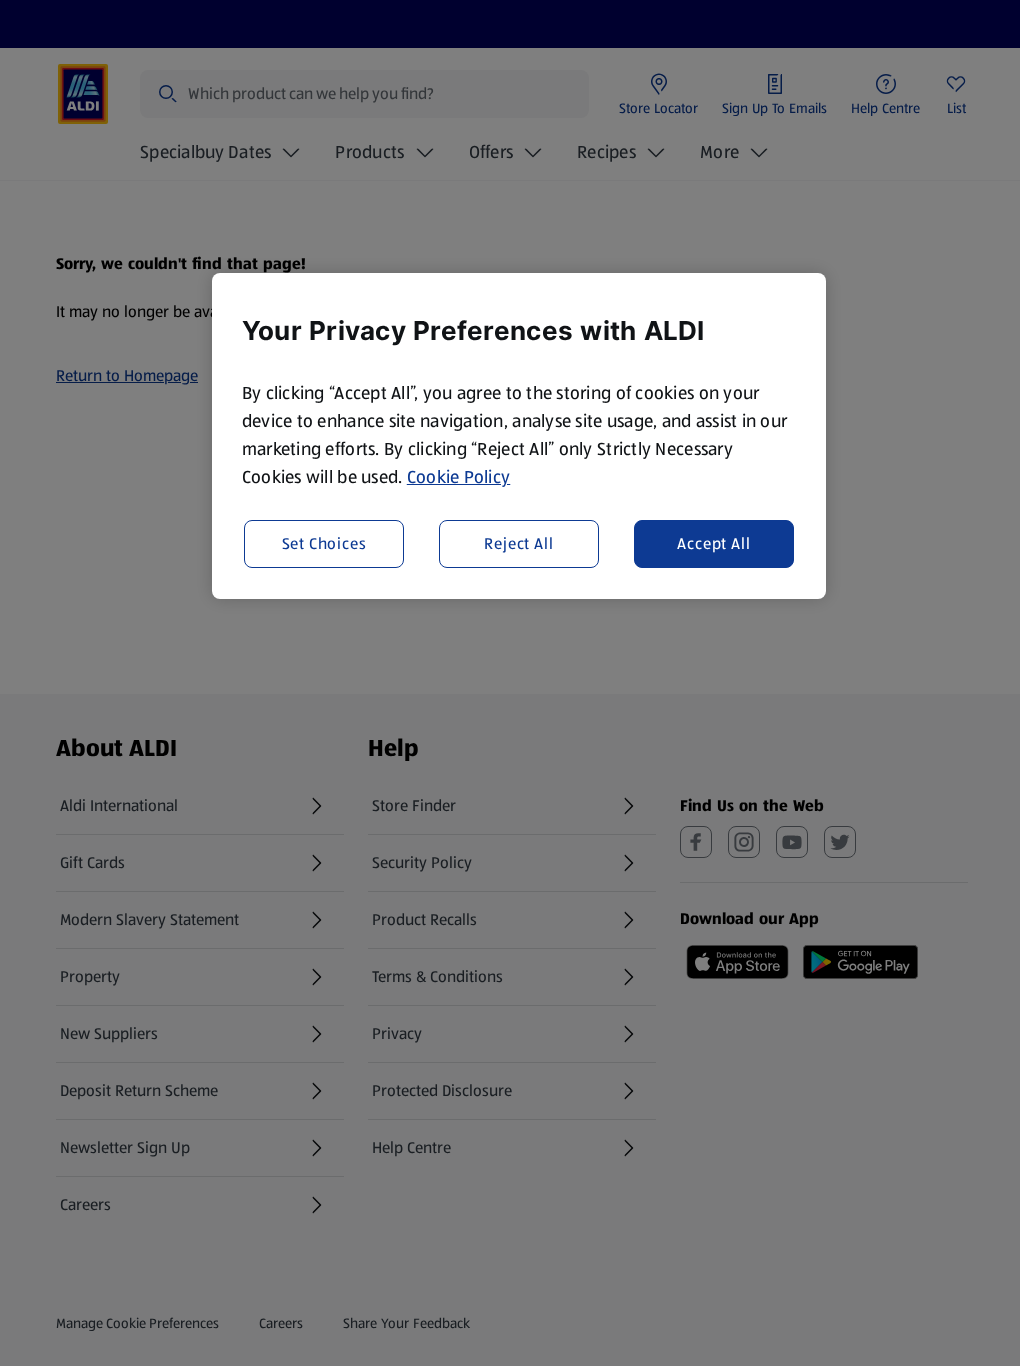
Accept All (713, 543)
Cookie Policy (459, 477)
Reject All (518, 543)
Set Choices (324, 543)
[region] (519, 436)
